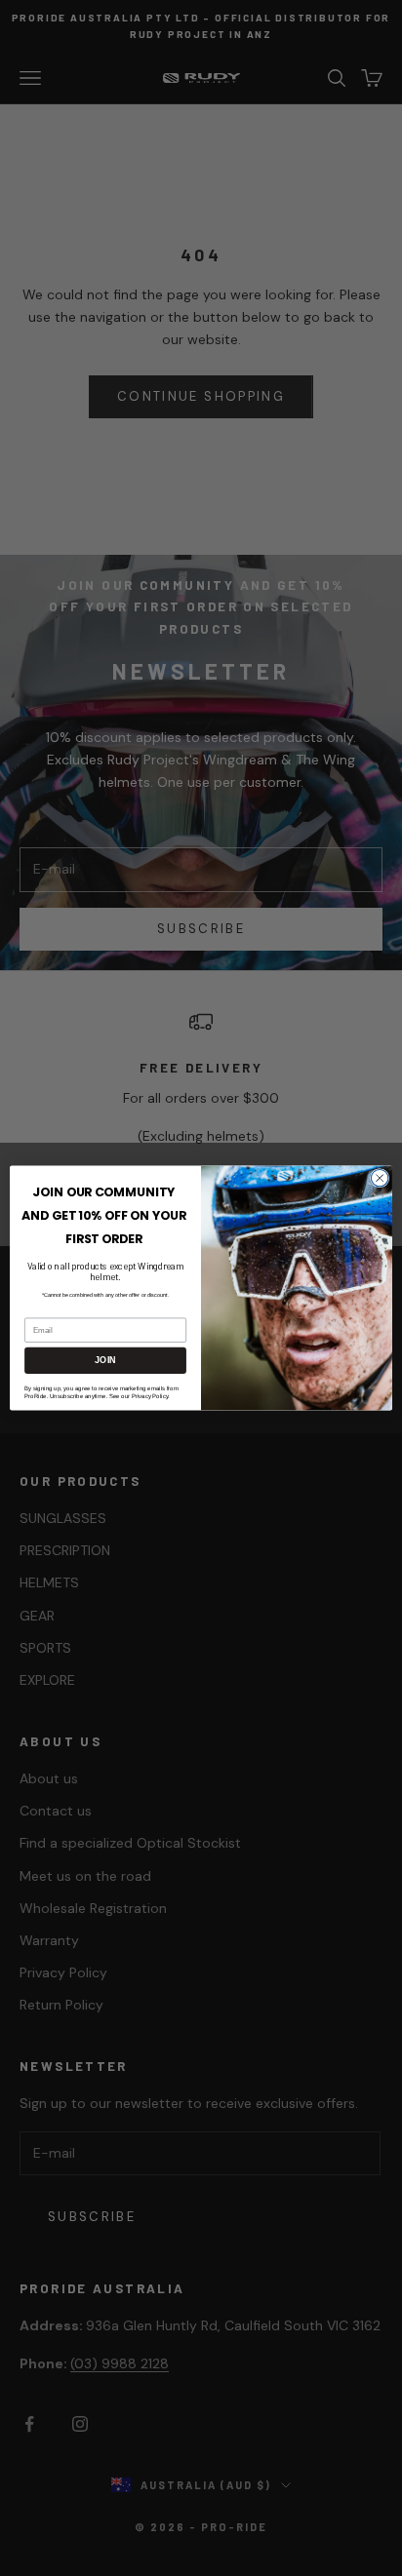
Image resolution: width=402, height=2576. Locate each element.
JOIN (105, 1360)
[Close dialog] (380, 1178)
